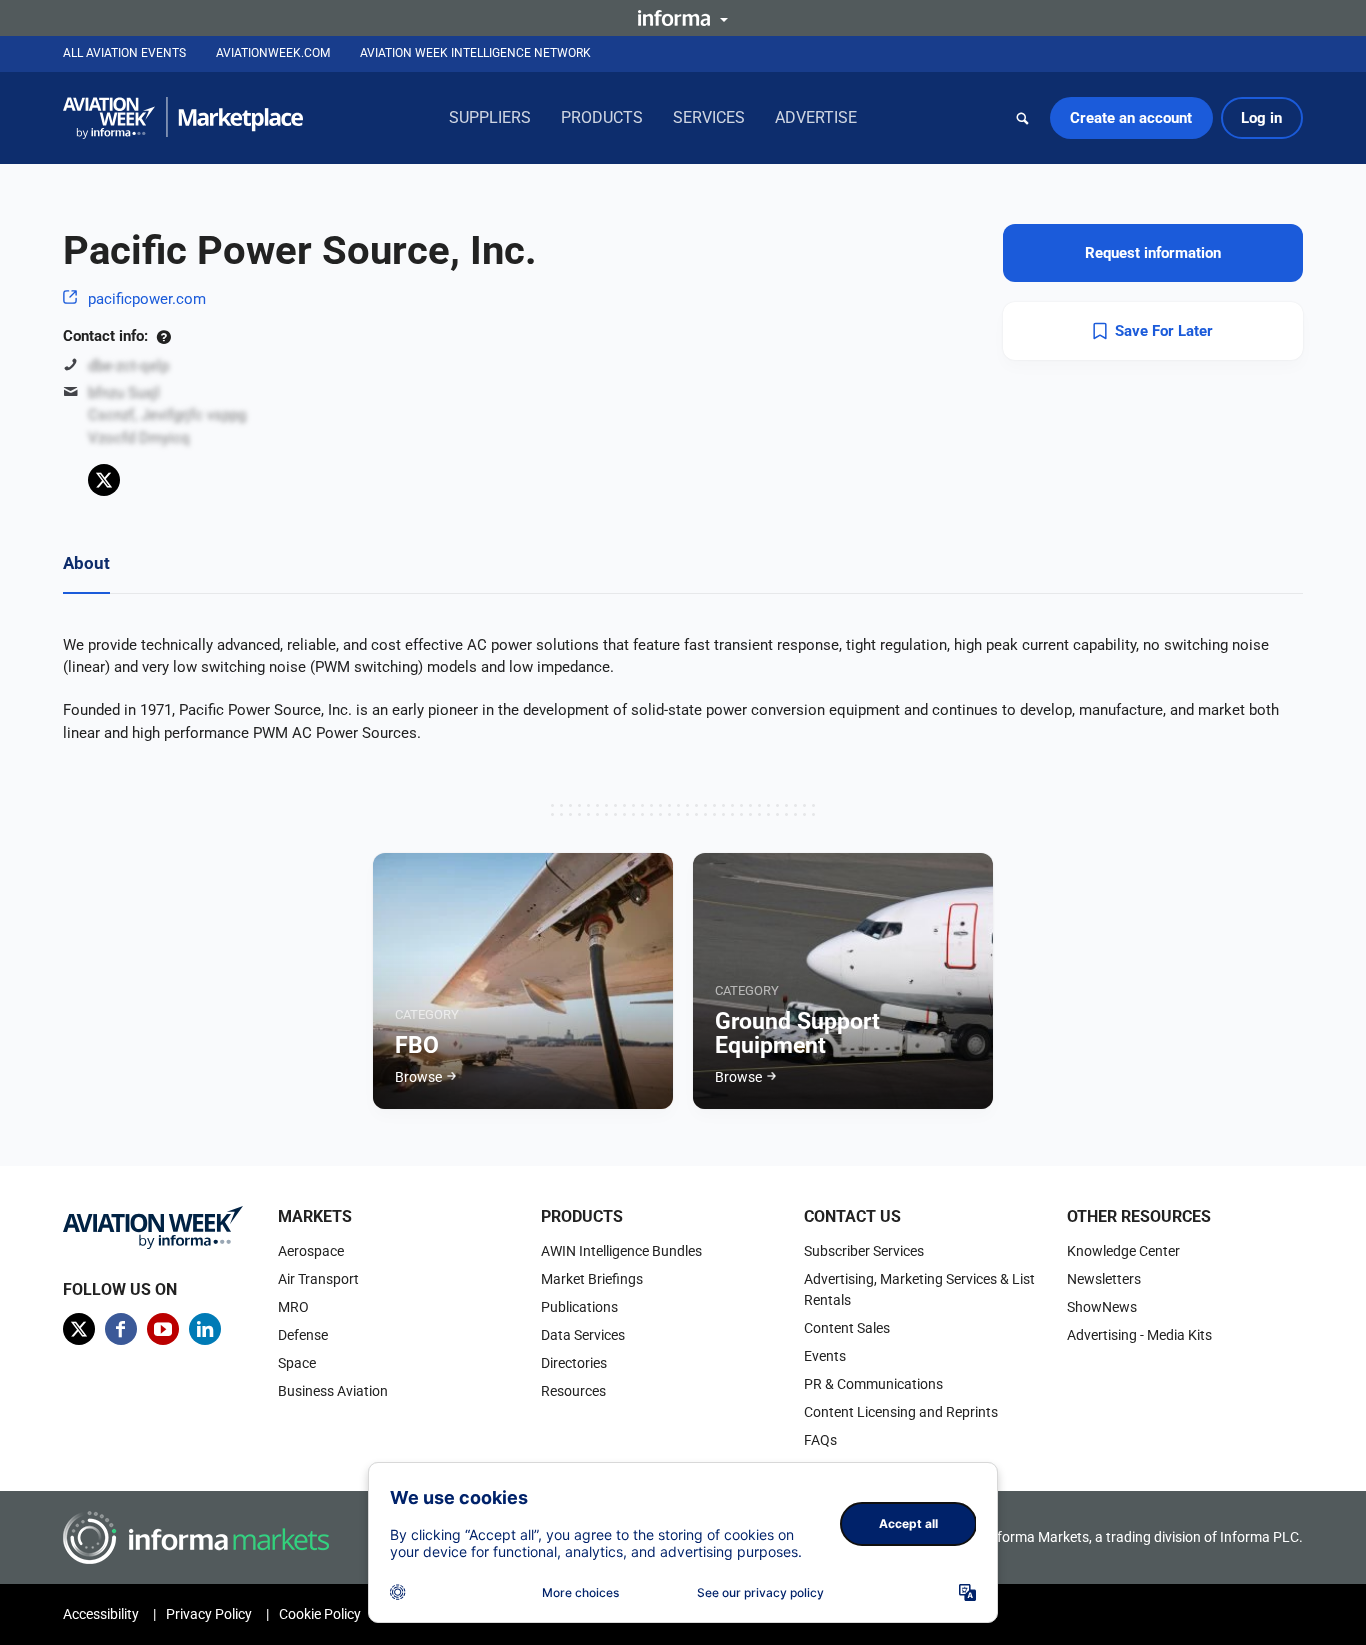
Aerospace (311, 1251)
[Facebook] (121, 1329)
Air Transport (318, 1279)
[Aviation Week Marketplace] (183, 118)
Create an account (1131, 118)
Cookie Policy (320, 1614)
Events (825, 1356)
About (86, 563)
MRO (293, 1307)
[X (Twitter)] (104, 480)
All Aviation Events (124, 53)
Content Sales (847, 1328)
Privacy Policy (209, 1614)
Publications (579, 1307)
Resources (573, 1391)
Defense (303, 1335)
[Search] (1023, 118)
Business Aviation (333, 1391)
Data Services (583, 1335)
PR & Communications (873, 1384)
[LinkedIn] (205, 1329)
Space (297, 1363)
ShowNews (1102, 1307)
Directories (574, 1363)
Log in (1261, 118)
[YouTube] (163, 1329)
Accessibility (101, 1614)
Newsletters (1104, 1279)
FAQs (820, 1440)
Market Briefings (592, 1279)
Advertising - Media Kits (1139, 1335)
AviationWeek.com (273, 53)
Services (709, 117)
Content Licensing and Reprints (901, 1412)
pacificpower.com (147, 299)
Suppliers (490, 117)
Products (602, 117)
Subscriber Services (864, 1251)
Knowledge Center (1123, 1251)
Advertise (816, 117)
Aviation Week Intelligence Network (475, 53)
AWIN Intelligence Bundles (621, 1251)
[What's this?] (163, 336)
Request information (1153, 253)
